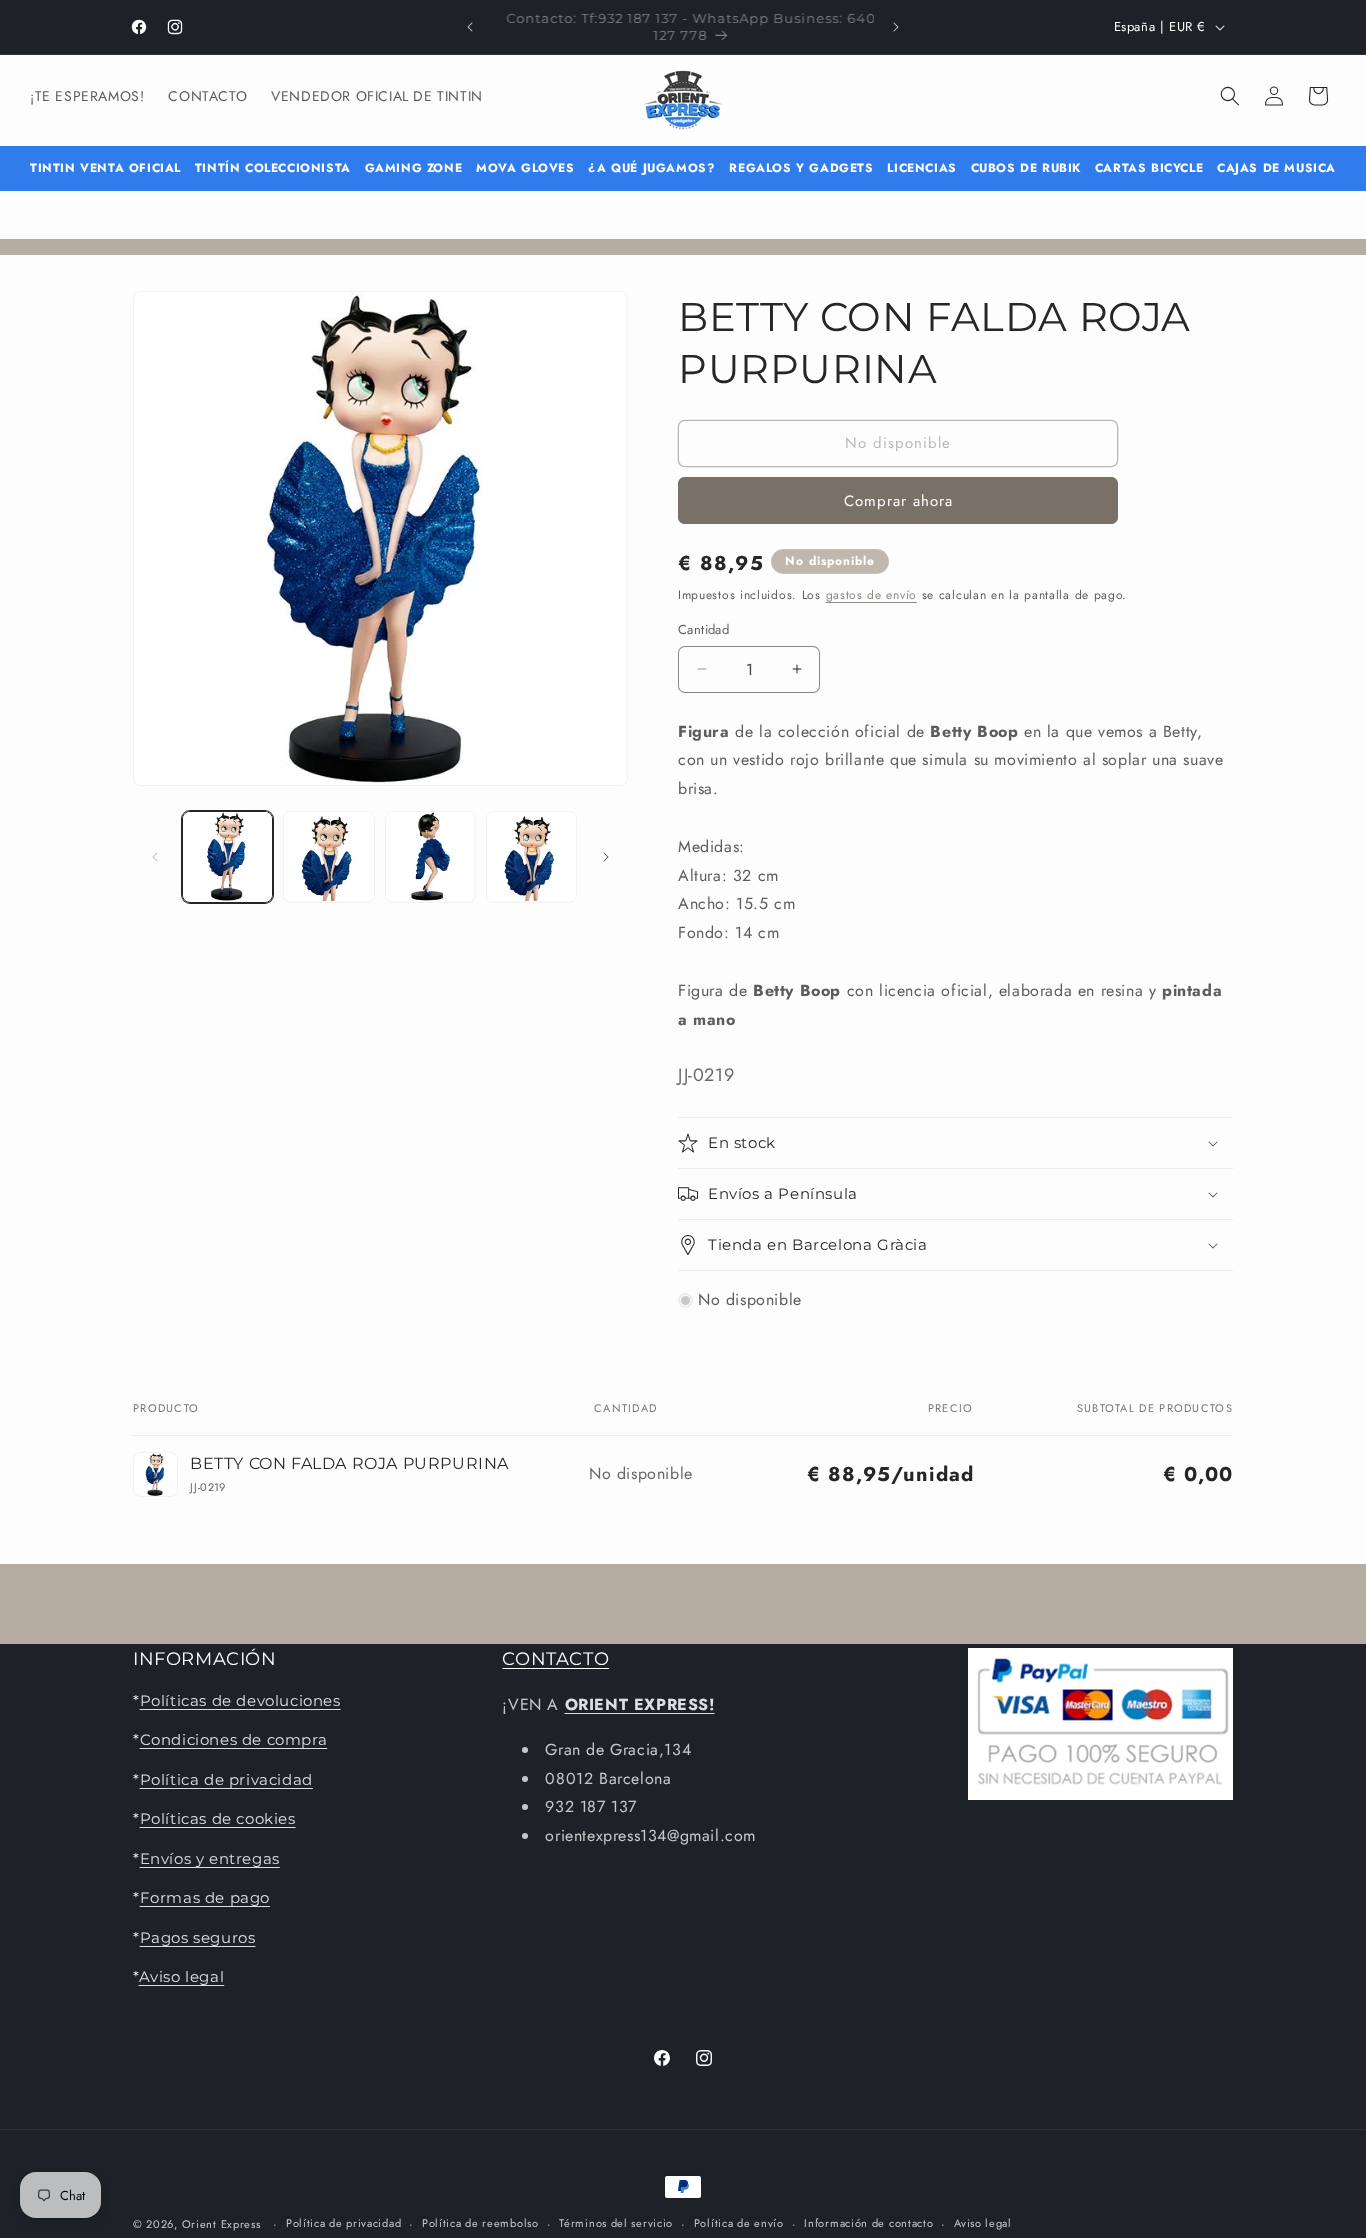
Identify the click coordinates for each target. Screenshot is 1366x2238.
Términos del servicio (616, 2223)
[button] (1230, 96)
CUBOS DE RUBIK (1026, 168)
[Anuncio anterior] (470, 27)
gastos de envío (872, 595)
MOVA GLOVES (525, 168)
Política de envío (739, 2223)
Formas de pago (205, 1897)
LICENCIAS (921, 168)
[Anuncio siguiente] (896, 27)
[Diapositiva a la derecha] (606, 857)
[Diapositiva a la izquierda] (155, 857)
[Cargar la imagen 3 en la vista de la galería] (430, 856)
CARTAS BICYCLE (1149, 168)
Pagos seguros (198, 1937)
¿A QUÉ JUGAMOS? (651, 168)
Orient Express (221, 2224)
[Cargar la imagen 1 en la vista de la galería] (227, 856)
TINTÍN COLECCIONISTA (273, 168)
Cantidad (703, 629)
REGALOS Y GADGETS (801, 168)
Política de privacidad (226, 1779)
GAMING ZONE (414, 168)
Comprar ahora (898, 501)
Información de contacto (868, 2223)
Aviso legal (182, 1976)
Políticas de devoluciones (240, 1700)
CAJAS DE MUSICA (1276, 168)
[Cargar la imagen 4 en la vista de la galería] (531, 856)
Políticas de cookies (218, 1818)
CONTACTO (555, 1659)
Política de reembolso (480, 2223)
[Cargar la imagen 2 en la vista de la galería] (328, 856)
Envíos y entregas (210, 1858)
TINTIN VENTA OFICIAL (105, 168)
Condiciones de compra (234, 1740)
